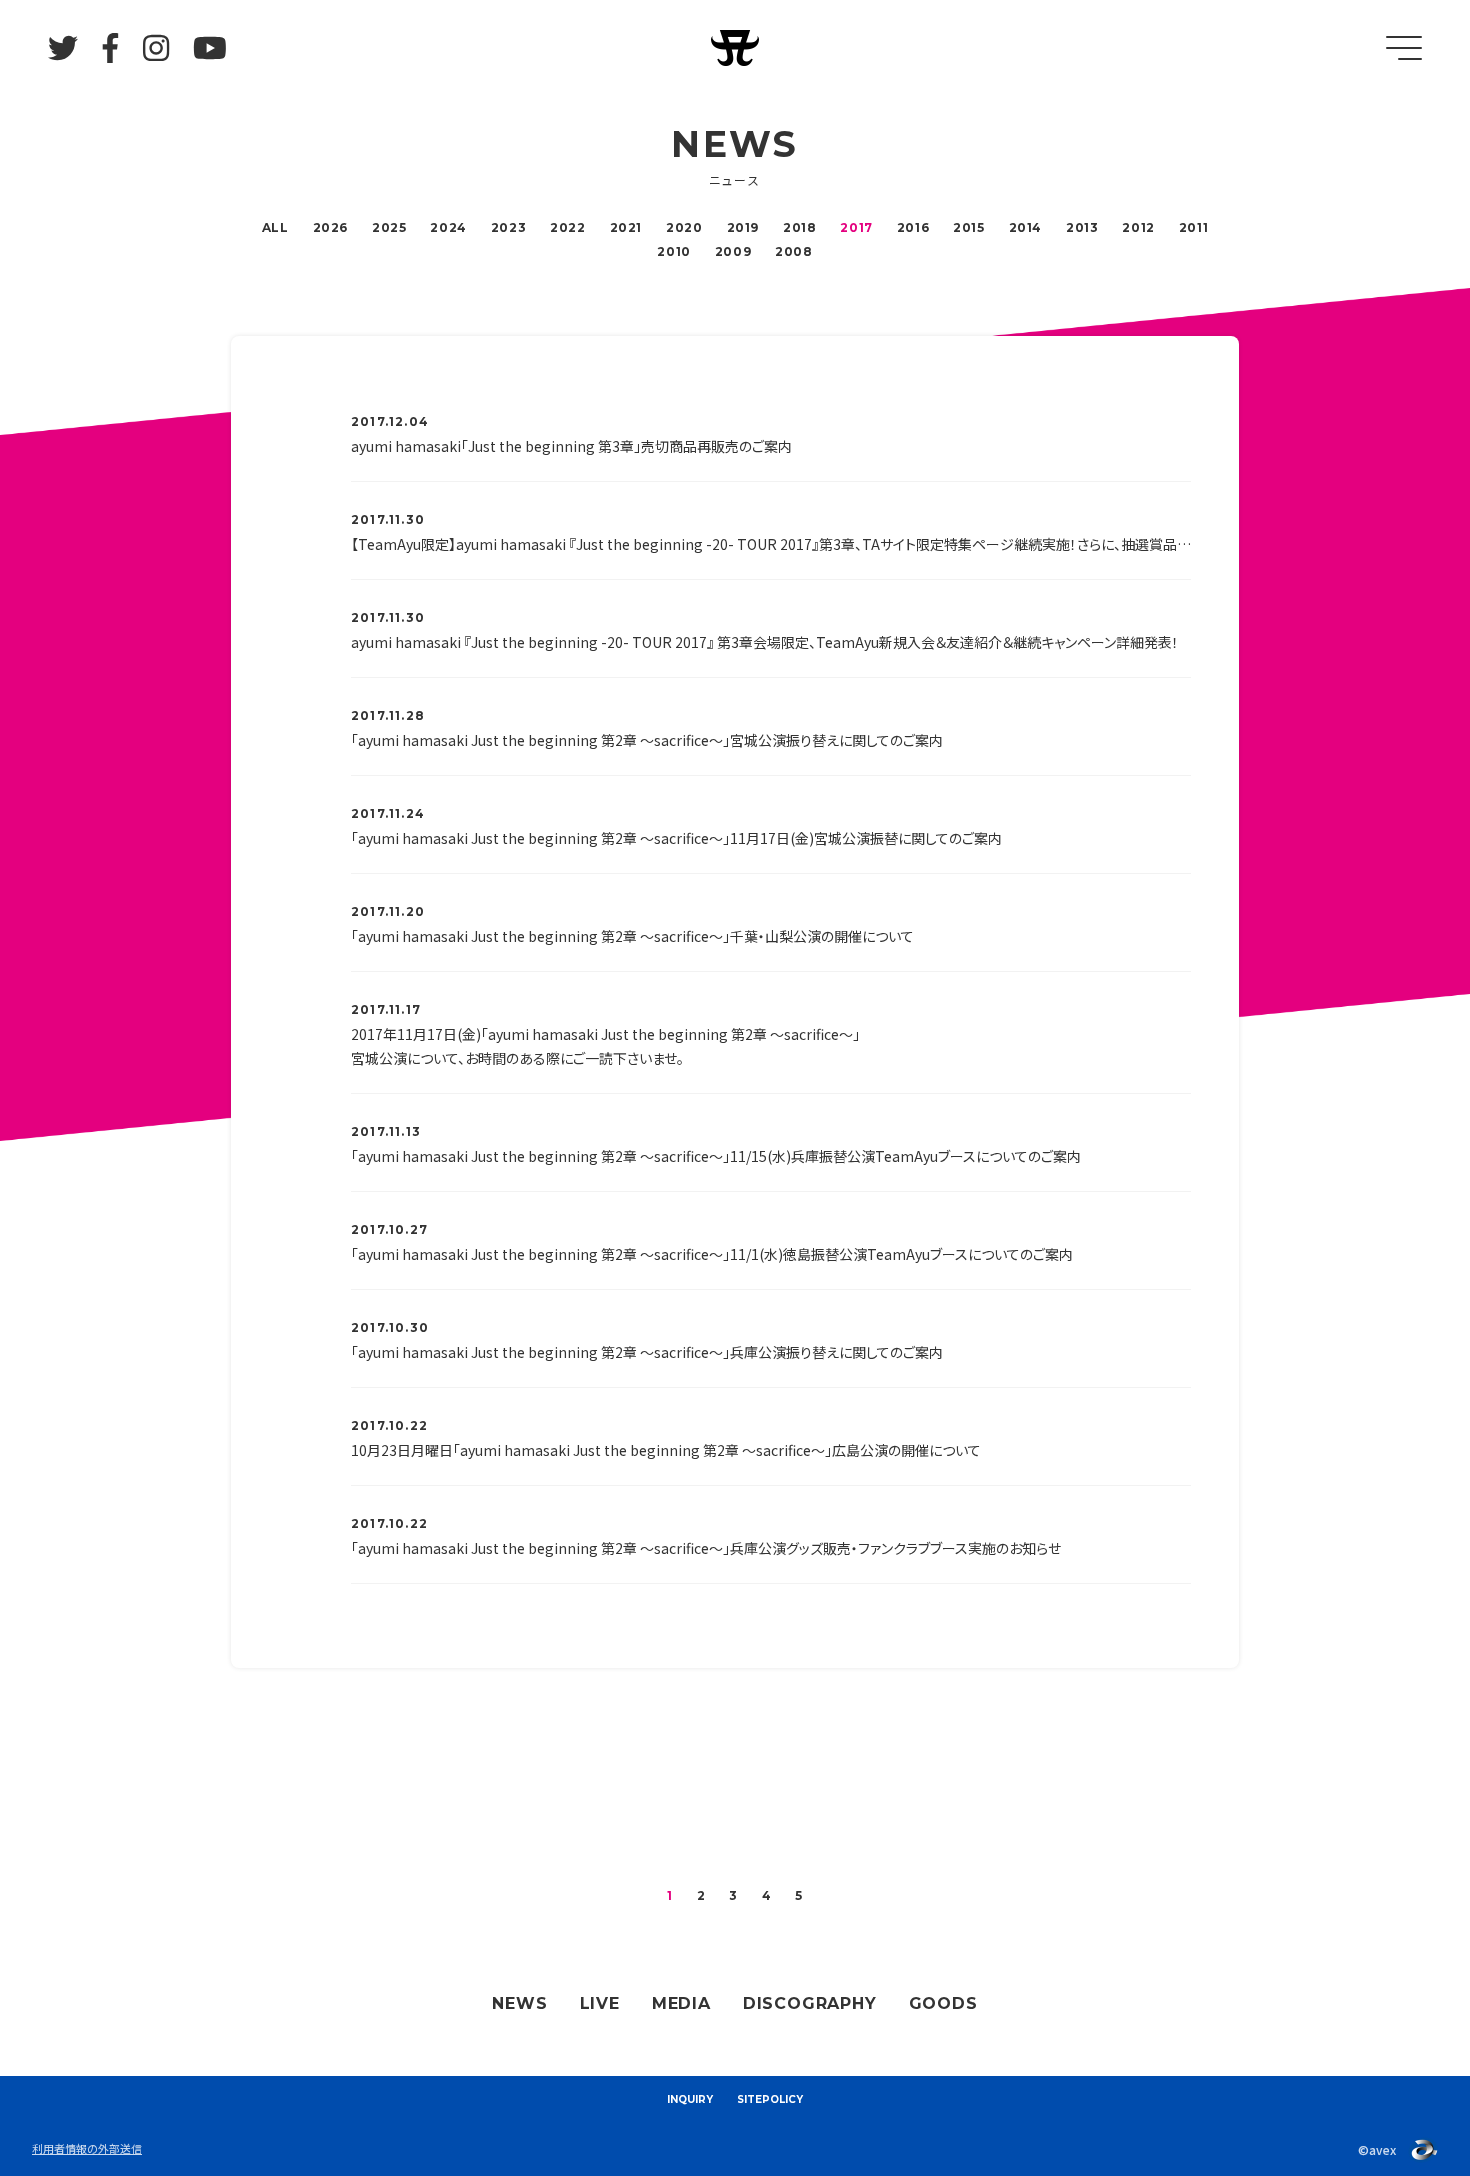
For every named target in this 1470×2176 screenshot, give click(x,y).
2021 (626, 227)
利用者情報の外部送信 (87, 2148)
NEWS (519, 2003)
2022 (567, 227)
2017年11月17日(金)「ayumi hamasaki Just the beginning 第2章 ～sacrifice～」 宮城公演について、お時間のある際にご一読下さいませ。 (605, 1046)
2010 (673, 251)
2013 (1082, 227)
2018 (799, 227)
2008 (793, 251)
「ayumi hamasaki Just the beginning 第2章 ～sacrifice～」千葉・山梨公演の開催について (632, 936)
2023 (508, 227)
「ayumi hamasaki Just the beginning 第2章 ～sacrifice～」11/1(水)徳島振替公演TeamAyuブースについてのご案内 (712, 1254)
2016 (913, 227)
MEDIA (681, 2003)
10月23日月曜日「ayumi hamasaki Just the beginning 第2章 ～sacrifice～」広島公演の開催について (666, 1450)
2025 (389, 227)
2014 (1025, 227)
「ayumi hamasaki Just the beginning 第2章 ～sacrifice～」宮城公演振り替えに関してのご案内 (647, 740)
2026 (330, 227)
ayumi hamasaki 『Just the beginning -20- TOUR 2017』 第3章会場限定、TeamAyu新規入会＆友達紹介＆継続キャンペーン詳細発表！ (765, 642)
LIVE (600, 2003)
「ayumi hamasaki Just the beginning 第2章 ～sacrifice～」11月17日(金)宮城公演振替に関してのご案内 (676, 838)
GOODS (943, 2003)
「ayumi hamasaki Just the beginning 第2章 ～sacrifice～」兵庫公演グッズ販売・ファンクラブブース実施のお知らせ (706, 1548)
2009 (733, 251)
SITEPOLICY (770, 2099)
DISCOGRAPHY (810, 2003)
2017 (856, 227)
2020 (684, 227)
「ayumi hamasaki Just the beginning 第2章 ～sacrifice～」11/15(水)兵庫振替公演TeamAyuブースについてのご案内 (716, 1156)
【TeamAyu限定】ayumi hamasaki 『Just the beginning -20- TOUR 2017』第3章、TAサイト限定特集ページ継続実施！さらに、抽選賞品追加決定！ (771, 544)
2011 (1193, 227)
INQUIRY (690, 2099)
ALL (275, 227)
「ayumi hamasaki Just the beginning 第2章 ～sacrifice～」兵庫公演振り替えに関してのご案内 (647, 1352)
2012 (1138, 227)
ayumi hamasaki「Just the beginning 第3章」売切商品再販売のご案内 (571, 446)
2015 (968, 227)
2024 (448, 227)
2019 (743, 227)
